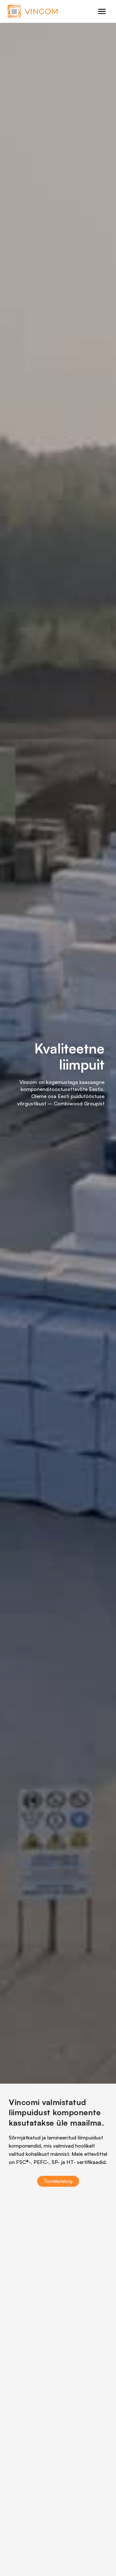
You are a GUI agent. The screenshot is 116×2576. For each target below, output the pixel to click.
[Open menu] (102, 12)
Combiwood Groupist (79, 1103)
